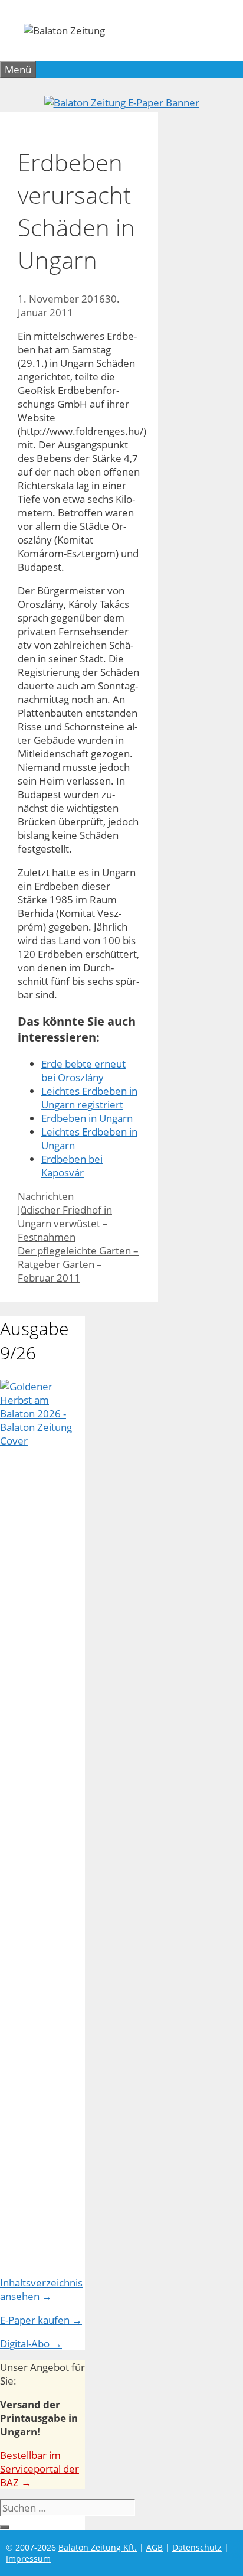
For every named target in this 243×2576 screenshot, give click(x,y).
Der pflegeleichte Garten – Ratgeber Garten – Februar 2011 (78, 1264)
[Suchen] (5, 2527)
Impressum (28, 2559)
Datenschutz (197, 2547)
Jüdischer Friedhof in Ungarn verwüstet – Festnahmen (65, 1223)
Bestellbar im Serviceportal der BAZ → (40, 2469)
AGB (155, 2547)
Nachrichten (46, 1196)
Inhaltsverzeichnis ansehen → (41, 2289)
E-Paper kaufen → (41, 2320)
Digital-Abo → (31, 2344)
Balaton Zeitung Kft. (98, 2547)
